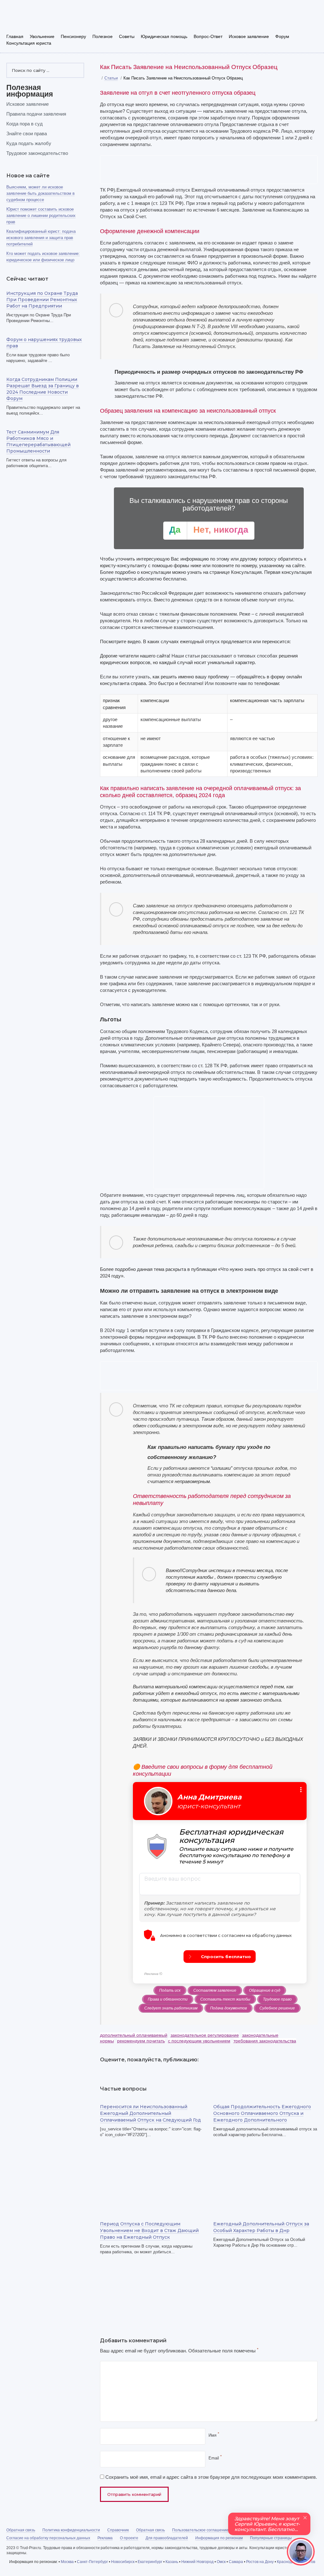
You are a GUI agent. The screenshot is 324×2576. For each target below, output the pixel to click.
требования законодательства (265, 2041)
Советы (127, 36)
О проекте (129, 2538)
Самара (236, 2562)
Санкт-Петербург (92, 2562)
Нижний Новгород (197, 2562)
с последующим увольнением (199, 2041)
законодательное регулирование (205, 2035)
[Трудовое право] (51, 18)
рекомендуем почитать (141, 2041)
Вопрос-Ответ (208, 36)
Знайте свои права (27, 133)
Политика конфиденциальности (71, 2530)
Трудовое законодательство (37, 153)
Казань (172, 2562)
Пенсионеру (73, 36)
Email (215, 2458)
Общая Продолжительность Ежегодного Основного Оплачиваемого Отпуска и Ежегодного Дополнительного (262, 2113)
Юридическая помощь (164, 36)
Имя (214, 2435)
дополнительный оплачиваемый (134, 2035)
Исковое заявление (249, 36)
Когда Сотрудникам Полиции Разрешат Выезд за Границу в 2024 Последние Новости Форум (43, 389)
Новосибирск (123, 2562)
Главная (15, 36)
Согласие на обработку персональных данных (48, 2538)
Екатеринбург (150, 2562)
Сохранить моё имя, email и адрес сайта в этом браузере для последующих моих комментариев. (211, 2477)
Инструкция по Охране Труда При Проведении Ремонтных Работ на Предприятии (42, 300)
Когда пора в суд (25, 124)
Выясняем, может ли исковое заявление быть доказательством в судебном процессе (40, 193)
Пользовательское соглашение (200, 2530)
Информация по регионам (219, 2538)
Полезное (103, 36)
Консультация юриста (29, 43)
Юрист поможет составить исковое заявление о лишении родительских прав (41, 216)
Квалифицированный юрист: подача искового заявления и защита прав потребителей (41, 238)
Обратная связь (21, 2530)
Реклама (105, 2538)
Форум (282, 36)
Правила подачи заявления (36, 114)
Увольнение (42, 36)
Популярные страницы (271, 2538)
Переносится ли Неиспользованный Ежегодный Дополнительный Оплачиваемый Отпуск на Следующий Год (150, 2113)
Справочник (118, 2530)
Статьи (111, 78)
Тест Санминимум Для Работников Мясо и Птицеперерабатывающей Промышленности (38, 441)
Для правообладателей (167, 2538)
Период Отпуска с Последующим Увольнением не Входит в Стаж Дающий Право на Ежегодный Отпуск (149, 2230)
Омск (221, 2562)
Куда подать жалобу (29, 143)
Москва (67, 2562)
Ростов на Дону (260, 2562)
